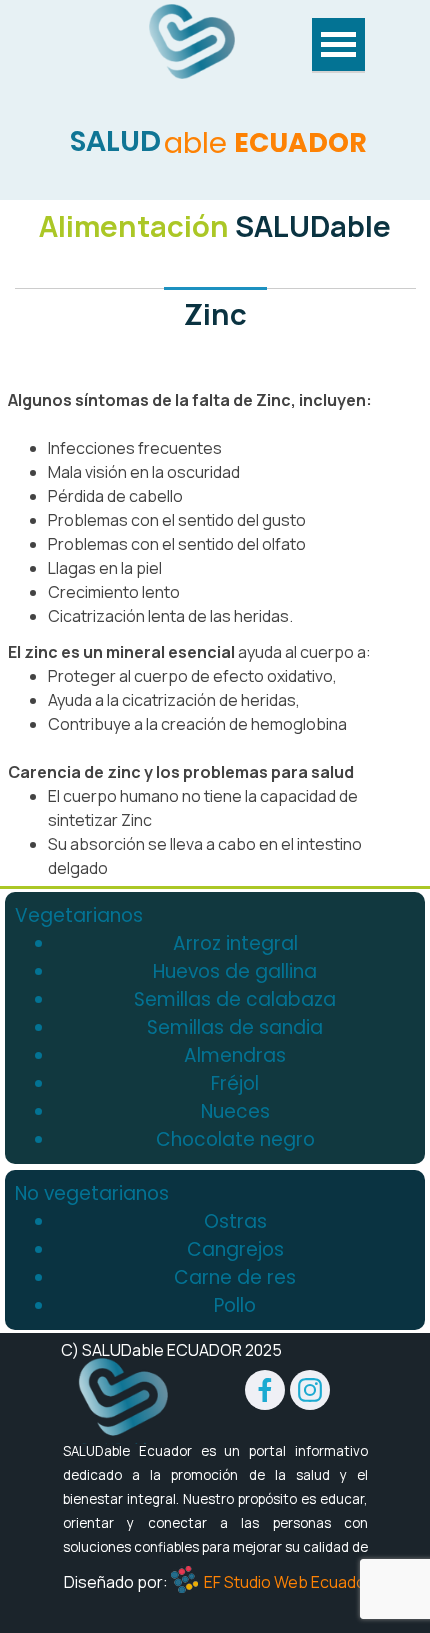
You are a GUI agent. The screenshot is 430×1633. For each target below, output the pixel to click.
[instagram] (310, 1390)
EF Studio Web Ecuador (288, 1582)
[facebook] (265, 1390)
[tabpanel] (215, 271)
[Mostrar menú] (338, 45)
